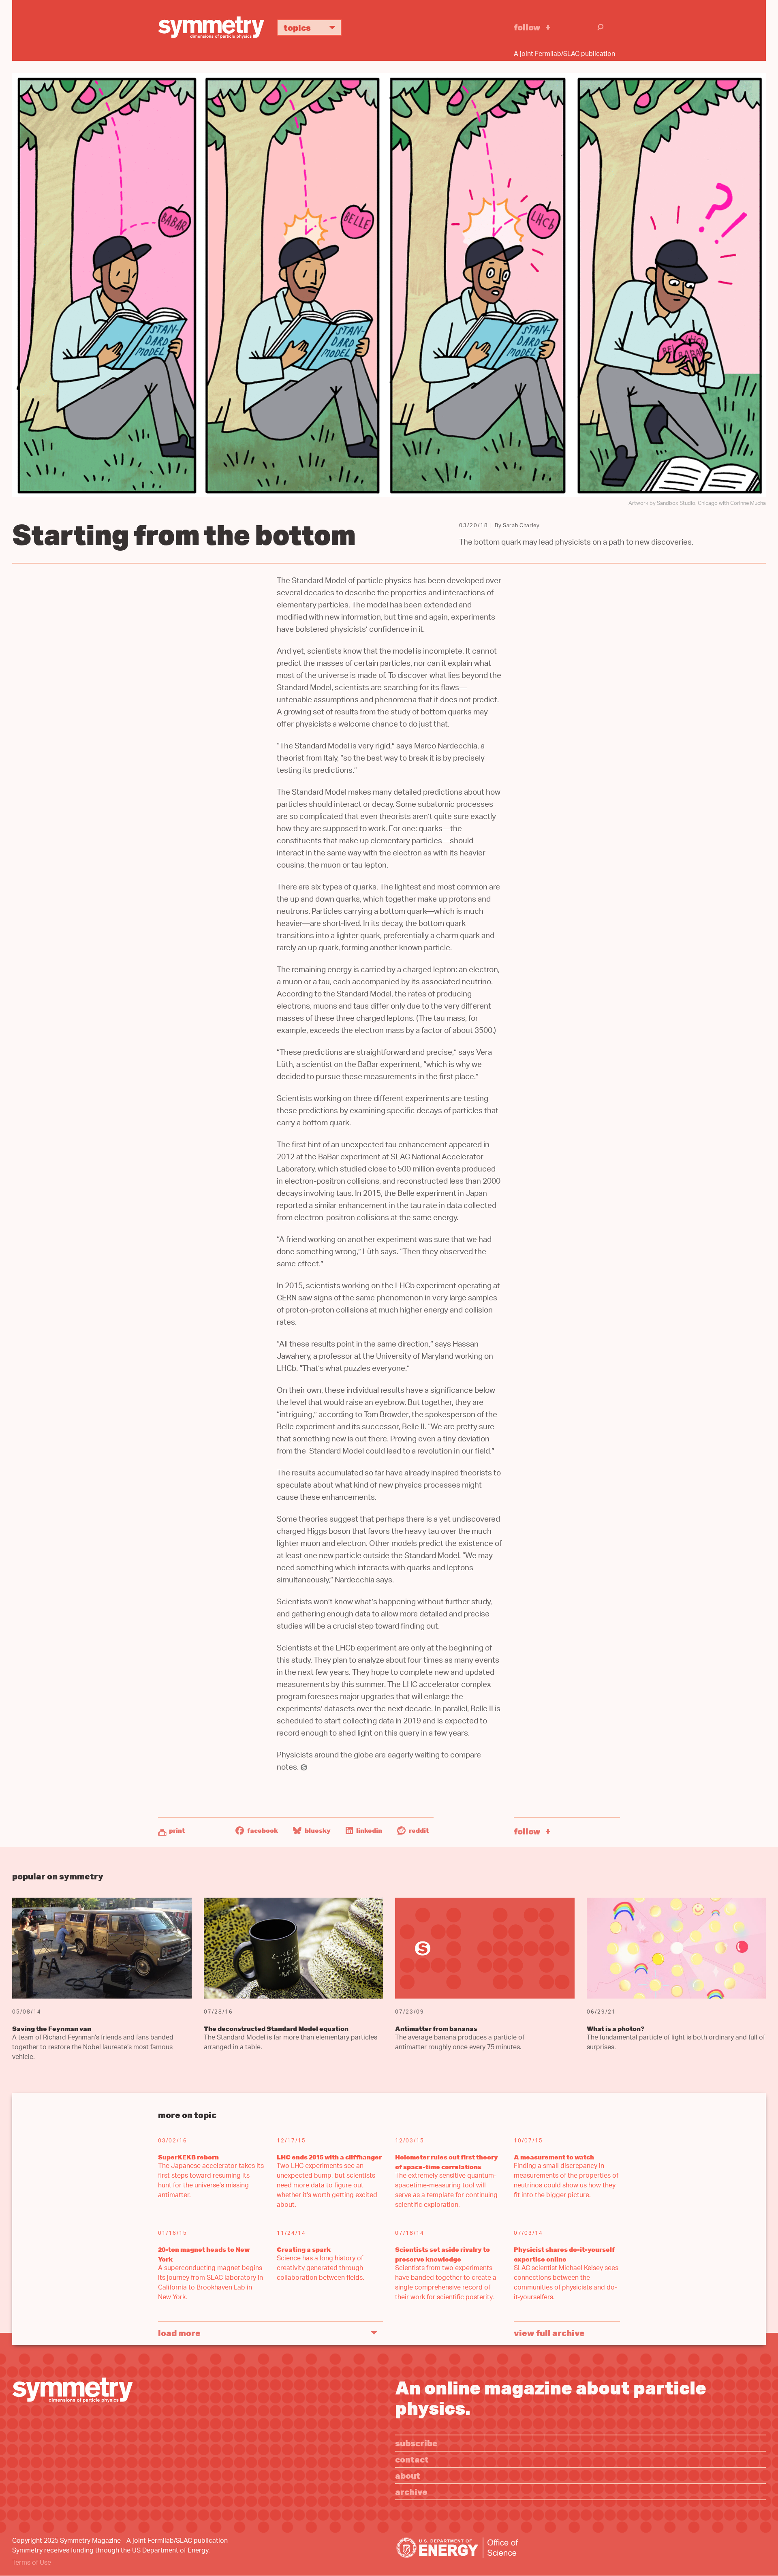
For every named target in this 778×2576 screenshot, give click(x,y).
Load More (179, 2333)
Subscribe (416, 2443)
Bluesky (317, 1830)
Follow (527, 27)
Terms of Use (32, 2563)
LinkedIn (369, 1830)
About (408, 2475)
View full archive (549, 2333)
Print (177, 1830)
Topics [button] (297, 27)
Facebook (262, 1830)
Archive (411, 2492)
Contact (412, 2459)
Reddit (418, 1830)
